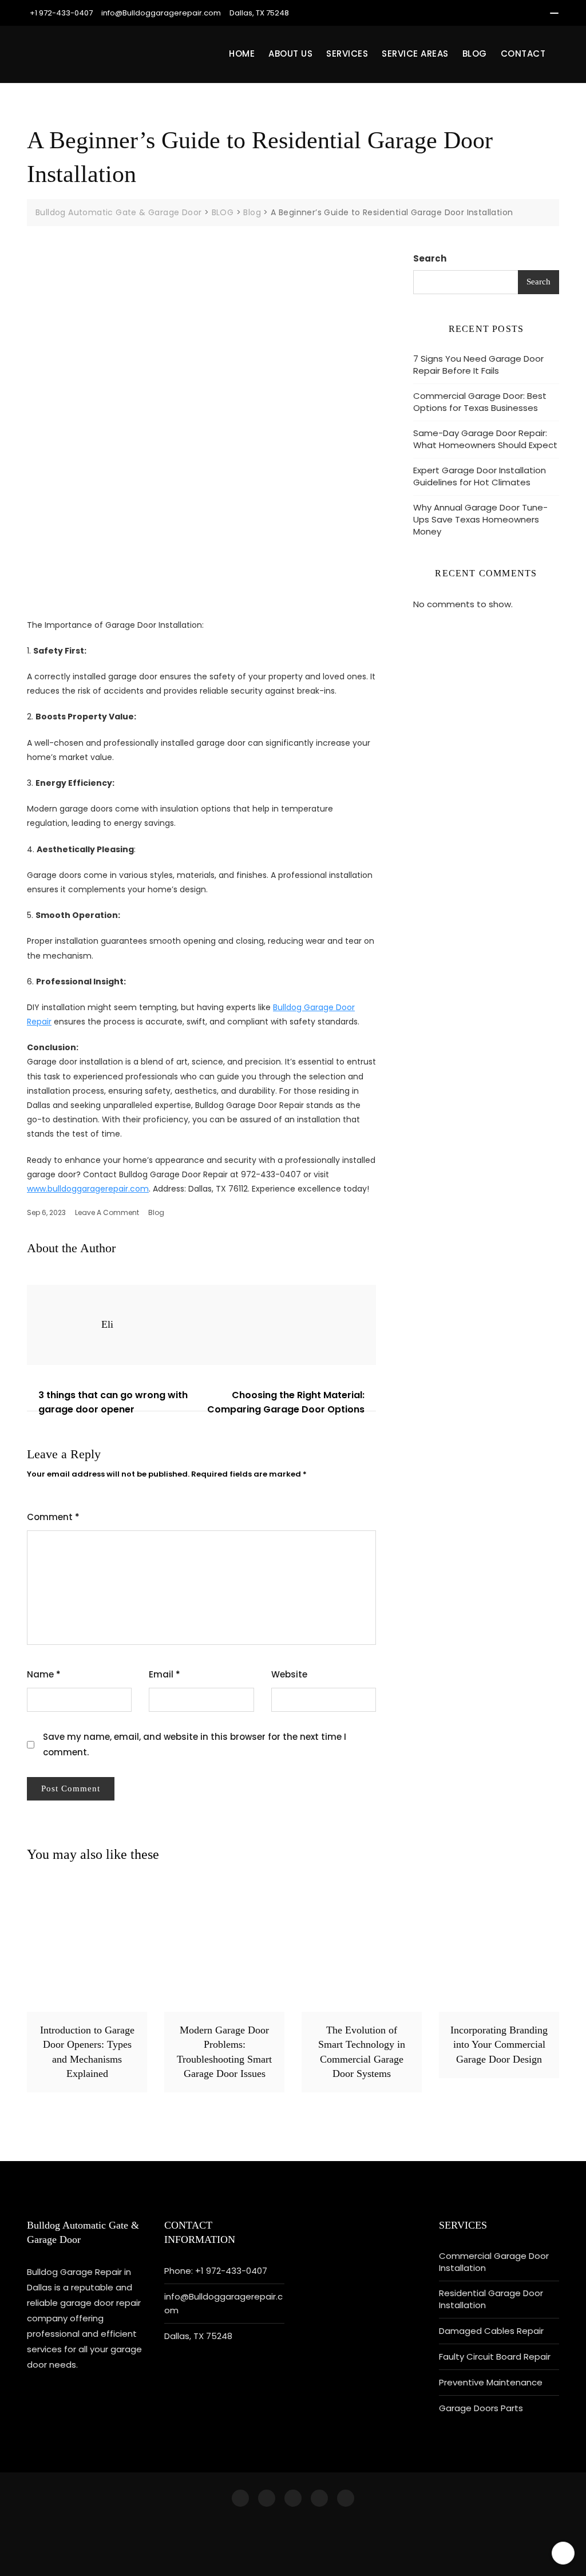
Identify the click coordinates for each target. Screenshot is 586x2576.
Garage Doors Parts (481, 2408)
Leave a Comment (107, 1212)
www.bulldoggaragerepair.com (88, 1189)
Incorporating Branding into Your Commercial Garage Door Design (499, 2044)
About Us (290, 54)
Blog (156, 1212)
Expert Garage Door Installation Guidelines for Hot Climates (480, 476)
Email (165, 1674)
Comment (53, 1517)
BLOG (475, 54)
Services (347, 54)
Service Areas (415, 54)
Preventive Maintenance (491, 2382)
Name (44, 1674)
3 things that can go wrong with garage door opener (113, 1402)
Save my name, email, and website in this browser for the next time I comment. (195, 1744)
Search (430, 258)
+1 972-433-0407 (61, 13)
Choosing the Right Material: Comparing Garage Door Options (286, 1402)
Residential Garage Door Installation (491, 2299)
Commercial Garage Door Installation (494, 2262)
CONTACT (523, 54)
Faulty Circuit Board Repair (495, 2357)
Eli (107, 1324)
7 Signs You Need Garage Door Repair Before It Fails (478, 365)
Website (289, 1674)
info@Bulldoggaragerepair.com (161, 13)
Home (242, 54)
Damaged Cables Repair (491, 2331)
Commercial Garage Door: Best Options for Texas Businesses (480, 402)
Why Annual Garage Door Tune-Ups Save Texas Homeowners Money (480, 519)
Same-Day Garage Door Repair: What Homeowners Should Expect (485, 439)
